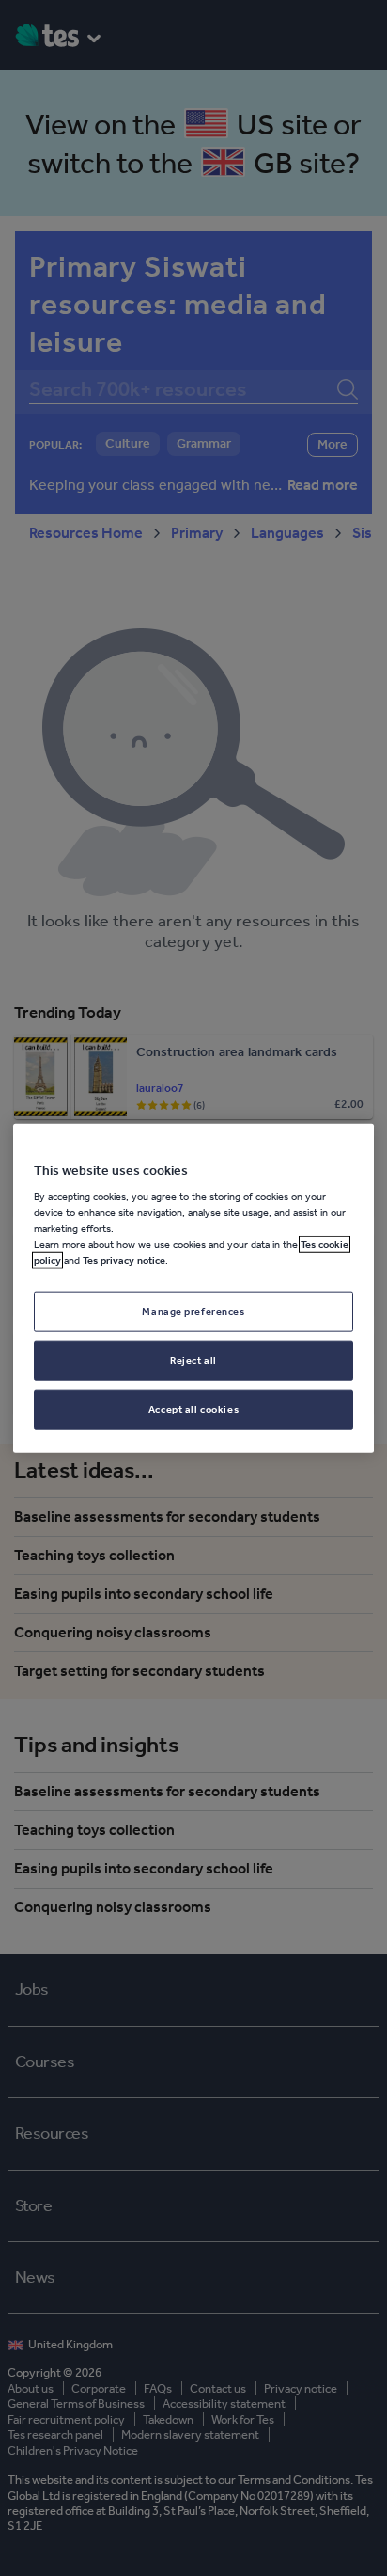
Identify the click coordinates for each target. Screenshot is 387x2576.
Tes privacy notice (124, 1260)
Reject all (193, 1360)
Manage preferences (193, 1311)
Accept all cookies (193, 1409)
